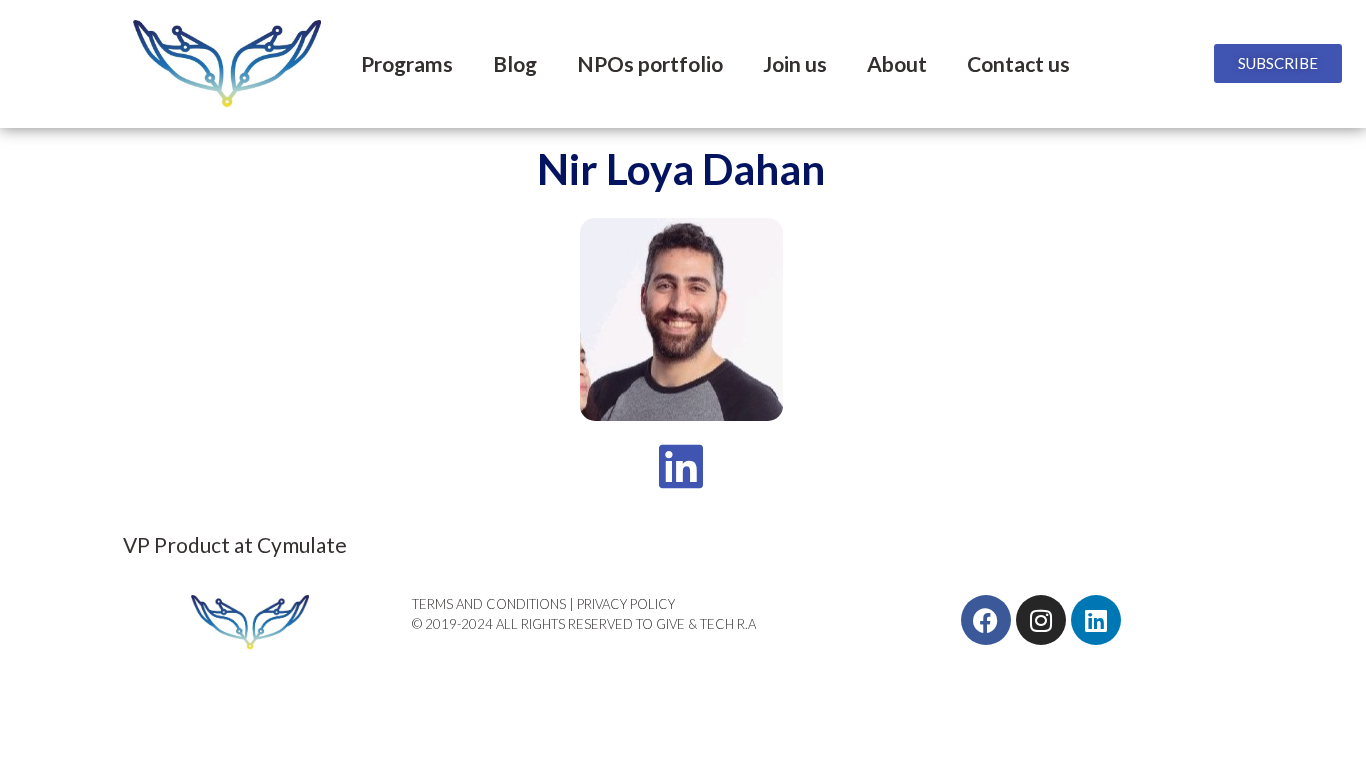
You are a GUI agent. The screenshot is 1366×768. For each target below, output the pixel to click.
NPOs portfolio (650, 63)
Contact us (1018, 63)
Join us (795, 63)
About (897, 63)
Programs (407, 63)
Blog (515, 63)
